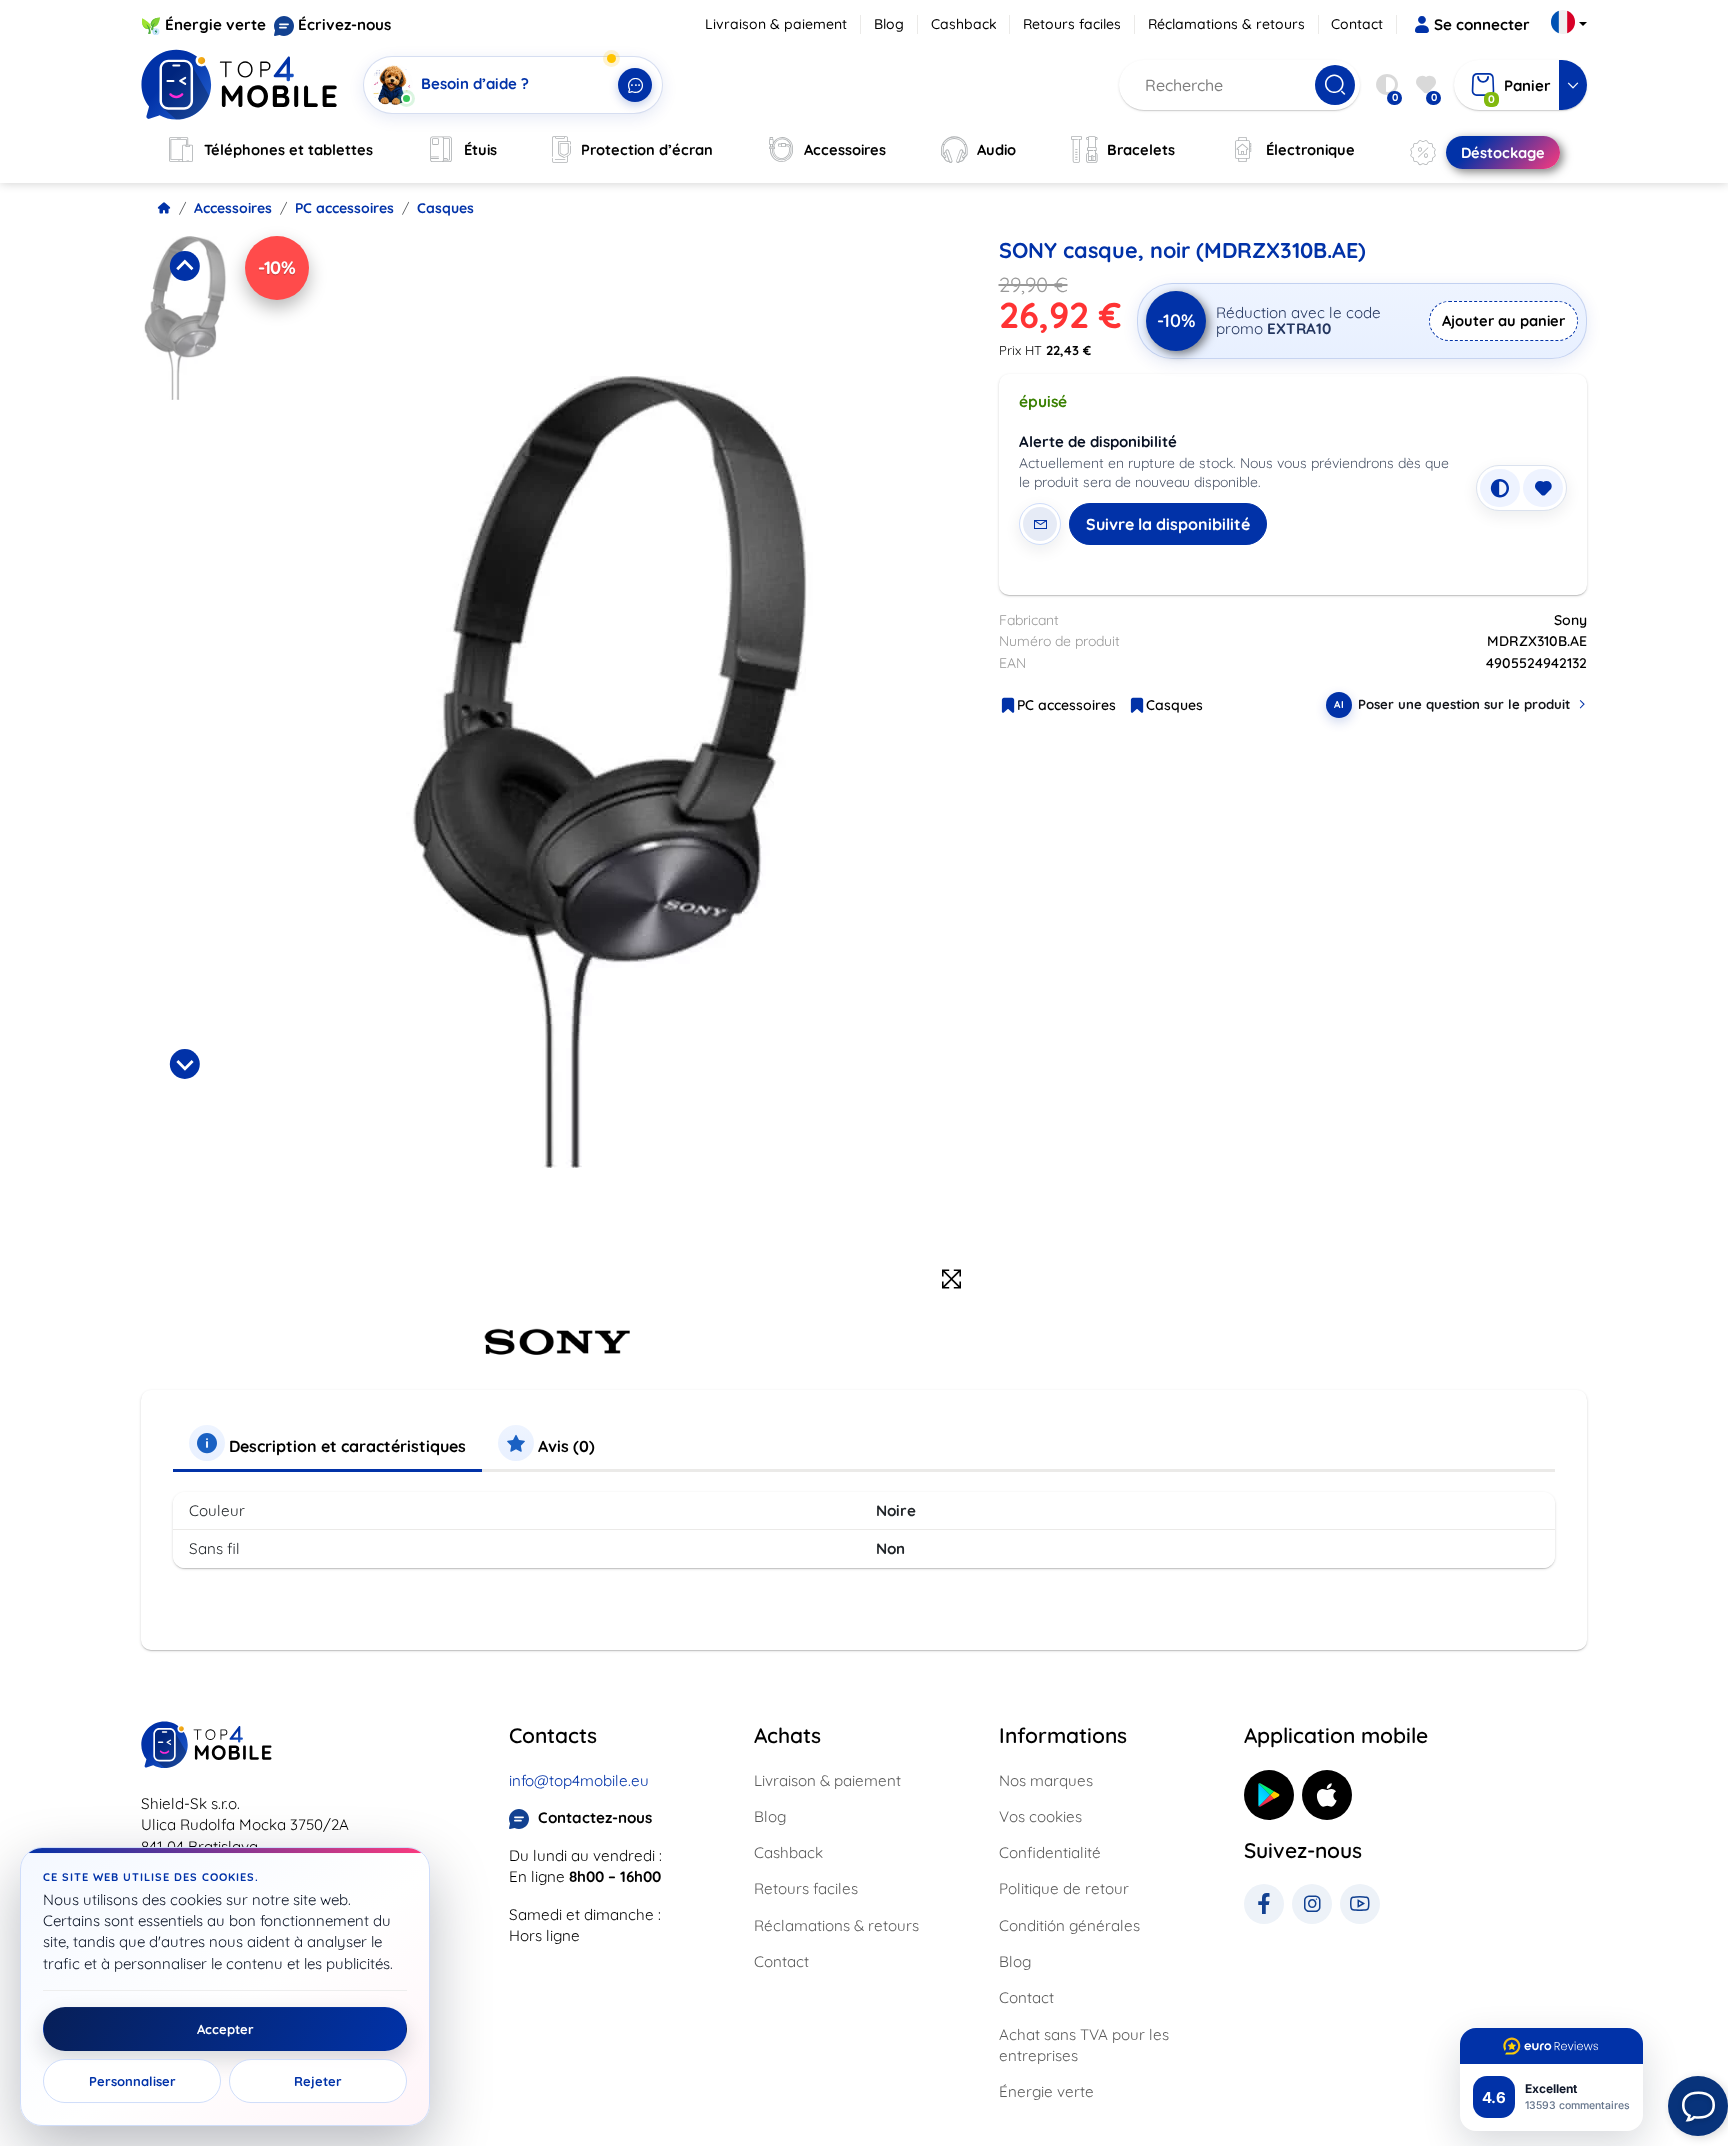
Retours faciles (1072, 24)
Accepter (225, 2029)
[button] (185, 318)
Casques (445, 208)
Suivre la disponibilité (1168, 524)
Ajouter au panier (1503, 320)
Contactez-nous (595, 1817)
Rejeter (318, 2081)
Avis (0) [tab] (564, 1446)
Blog (889, 24)
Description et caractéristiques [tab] (345, 1446)
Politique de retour (1064, 1888)
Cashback (964, 24)
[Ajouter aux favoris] (1543, 488)
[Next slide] (185, 1064)
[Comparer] (1500, 488)
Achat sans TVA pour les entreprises (1084, 2045)
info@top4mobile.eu (579, 1780)
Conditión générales (1069, 1925)
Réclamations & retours (1226, 24)
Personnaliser (132, 2081)
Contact (1357, 24)
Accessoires (233, 208)
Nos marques (1046, 1780)
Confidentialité (1050, 1852)
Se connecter (1482, 24)
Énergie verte (215, 24)
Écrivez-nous (344, 24)
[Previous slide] (185, 266)
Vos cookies (1040, 1816)
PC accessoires (344, 208)
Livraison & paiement (776, 24)
